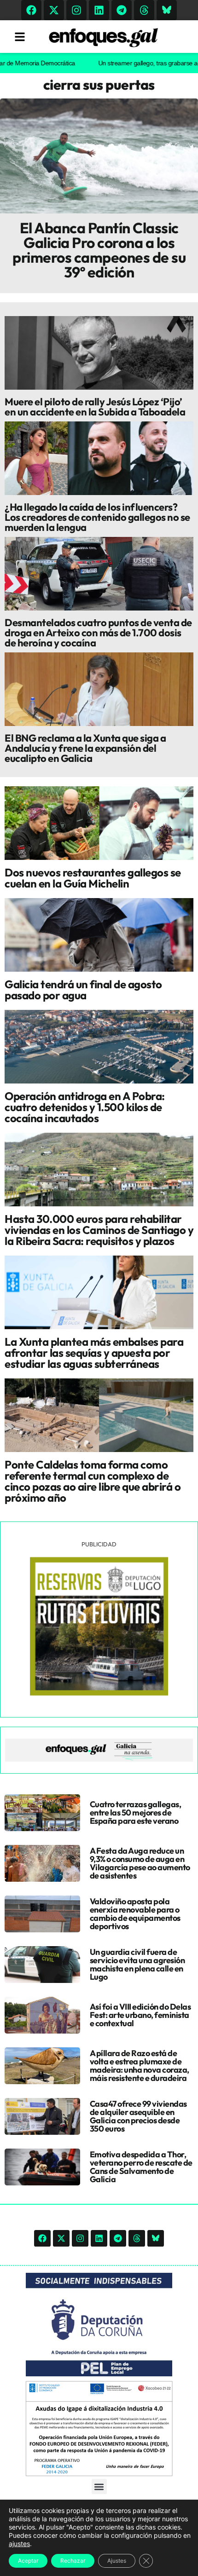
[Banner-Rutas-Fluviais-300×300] (99, 1693)
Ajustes (117, 2561)
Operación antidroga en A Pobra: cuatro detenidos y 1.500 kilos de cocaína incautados (85, 1107)
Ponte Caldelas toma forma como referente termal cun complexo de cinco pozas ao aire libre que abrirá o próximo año (93, 1481)
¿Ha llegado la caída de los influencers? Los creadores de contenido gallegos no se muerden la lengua (97, 517)
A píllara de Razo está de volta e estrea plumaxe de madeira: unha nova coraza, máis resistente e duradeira (140, 2066)
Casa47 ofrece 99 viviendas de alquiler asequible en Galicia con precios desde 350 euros (138, 2116)
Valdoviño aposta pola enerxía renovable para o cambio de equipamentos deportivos (135, 1914)
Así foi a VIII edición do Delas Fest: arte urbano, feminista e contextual (140, 2015)
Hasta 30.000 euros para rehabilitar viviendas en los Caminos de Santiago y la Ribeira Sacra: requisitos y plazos (99, 1230)
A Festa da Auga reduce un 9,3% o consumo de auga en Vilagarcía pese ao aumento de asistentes (140, 1863)
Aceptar (28, 2561)
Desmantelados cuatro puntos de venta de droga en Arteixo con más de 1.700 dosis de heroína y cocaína (98, 633)
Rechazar (73, 2561)
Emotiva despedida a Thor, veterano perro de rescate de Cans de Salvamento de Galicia (141, 2167)
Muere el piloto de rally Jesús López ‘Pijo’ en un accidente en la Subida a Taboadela (95, 407)
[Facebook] (31, 10)
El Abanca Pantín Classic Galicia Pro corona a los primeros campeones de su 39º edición (99, 250)
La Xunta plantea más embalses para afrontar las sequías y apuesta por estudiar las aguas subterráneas (94, 1353)
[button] (99, 2487)
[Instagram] (76, 10)
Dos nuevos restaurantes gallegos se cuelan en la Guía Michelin (93, 878)
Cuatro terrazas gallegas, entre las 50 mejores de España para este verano (136, 1812)
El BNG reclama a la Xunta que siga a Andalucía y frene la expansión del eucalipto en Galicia (85, 748)
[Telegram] (122, 10)
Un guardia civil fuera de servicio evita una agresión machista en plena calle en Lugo (137, 1964)
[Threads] (144, 10)
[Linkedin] (99, 10)
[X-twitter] (54, 10)
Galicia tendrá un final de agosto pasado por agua (83, 990)
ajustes (19, 2544)
